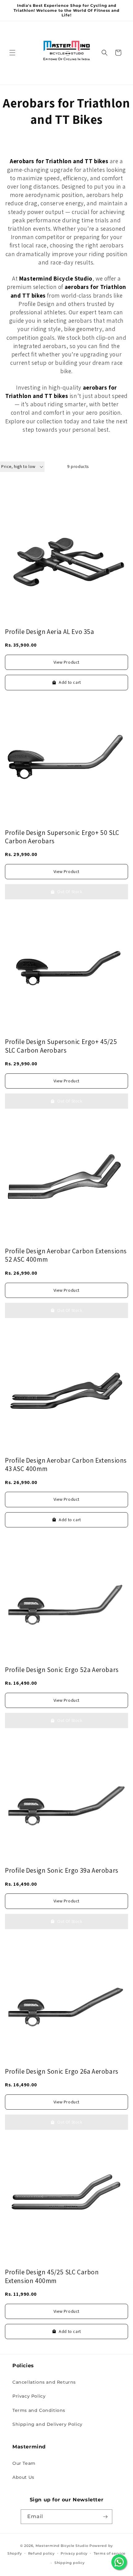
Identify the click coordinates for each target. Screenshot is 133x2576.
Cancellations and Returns (44, 2382)
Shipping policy (70, 2563)
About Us (23, 2477)
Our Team (24, 2463)
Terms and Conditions (39, 2410)
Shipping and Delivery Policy (47, 2424)
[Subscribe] (105, 2517)
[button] (12, 53)
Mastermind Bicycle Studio (62, 2546)
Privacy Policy (29, 2396)
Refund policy (41, 2553)
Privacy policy (74, 2553)
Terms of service (110, 2553)
